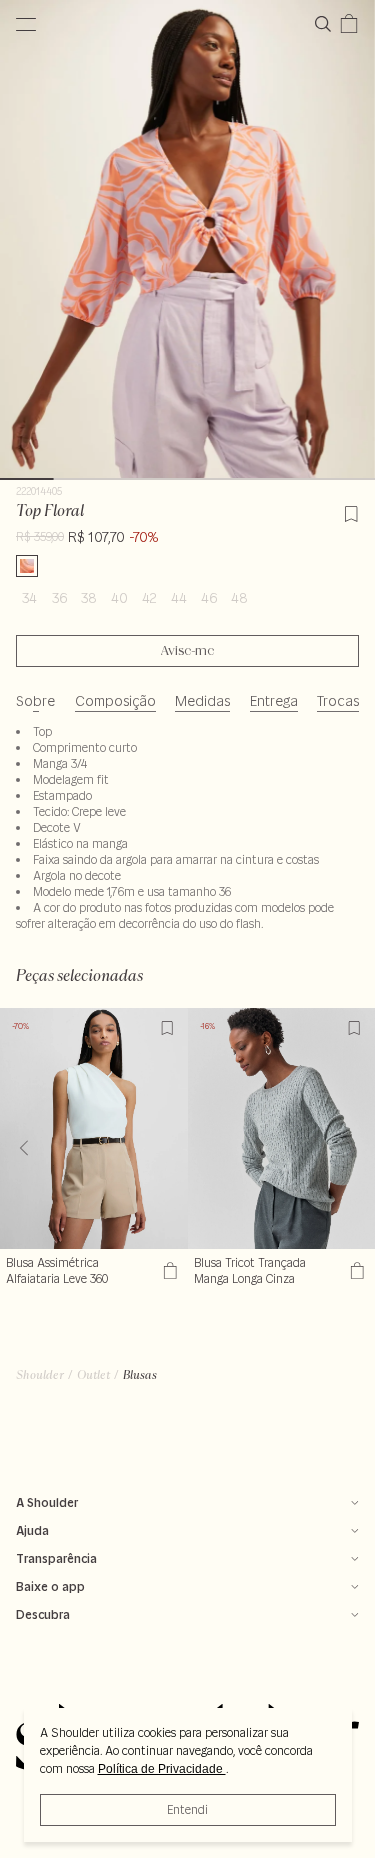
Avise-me (187, 651)
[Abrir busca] (327, 24)
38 (89, 598)
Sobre (35, 701)
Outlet (93, 1374)
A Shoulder (47, 1502)
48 (239, 598)
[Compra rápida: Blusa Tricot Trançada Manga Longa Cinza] (354, 1271)
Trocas (338, 701)
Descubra (43, 1614)
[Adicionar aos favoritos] (351, 511)
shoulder (40, 1374)
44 (179, 598)
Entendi (187, 1809)
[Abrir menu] (26, 24)
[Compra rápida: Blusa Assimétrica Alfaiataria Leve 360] (167, 1271)
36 (59, 598)
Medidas (202, 701)
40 (119, 598)
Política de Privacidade (162, 1769)
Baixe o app (50, 1586)
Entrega (274, 701)
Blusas (140, 1374)
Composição (115, 701)
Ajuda (32, 1530)
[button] (351, 1148)
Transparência (56, 1558)
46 (209, 598)
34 (29, 598)
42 (149, 598)
